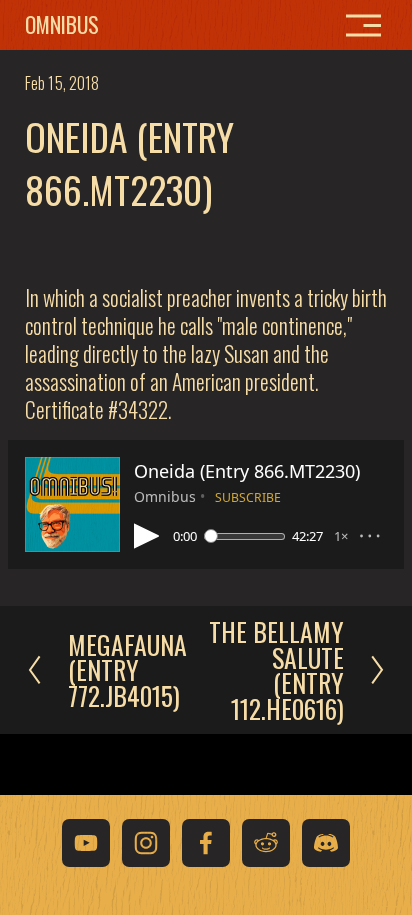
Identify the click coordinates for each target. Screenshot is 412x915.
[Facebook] (206, 843)
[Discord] (326, 843)
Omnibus (62, 24)
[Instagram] (146, 843)
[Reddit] (266, 843)
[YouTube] (86, 843)
